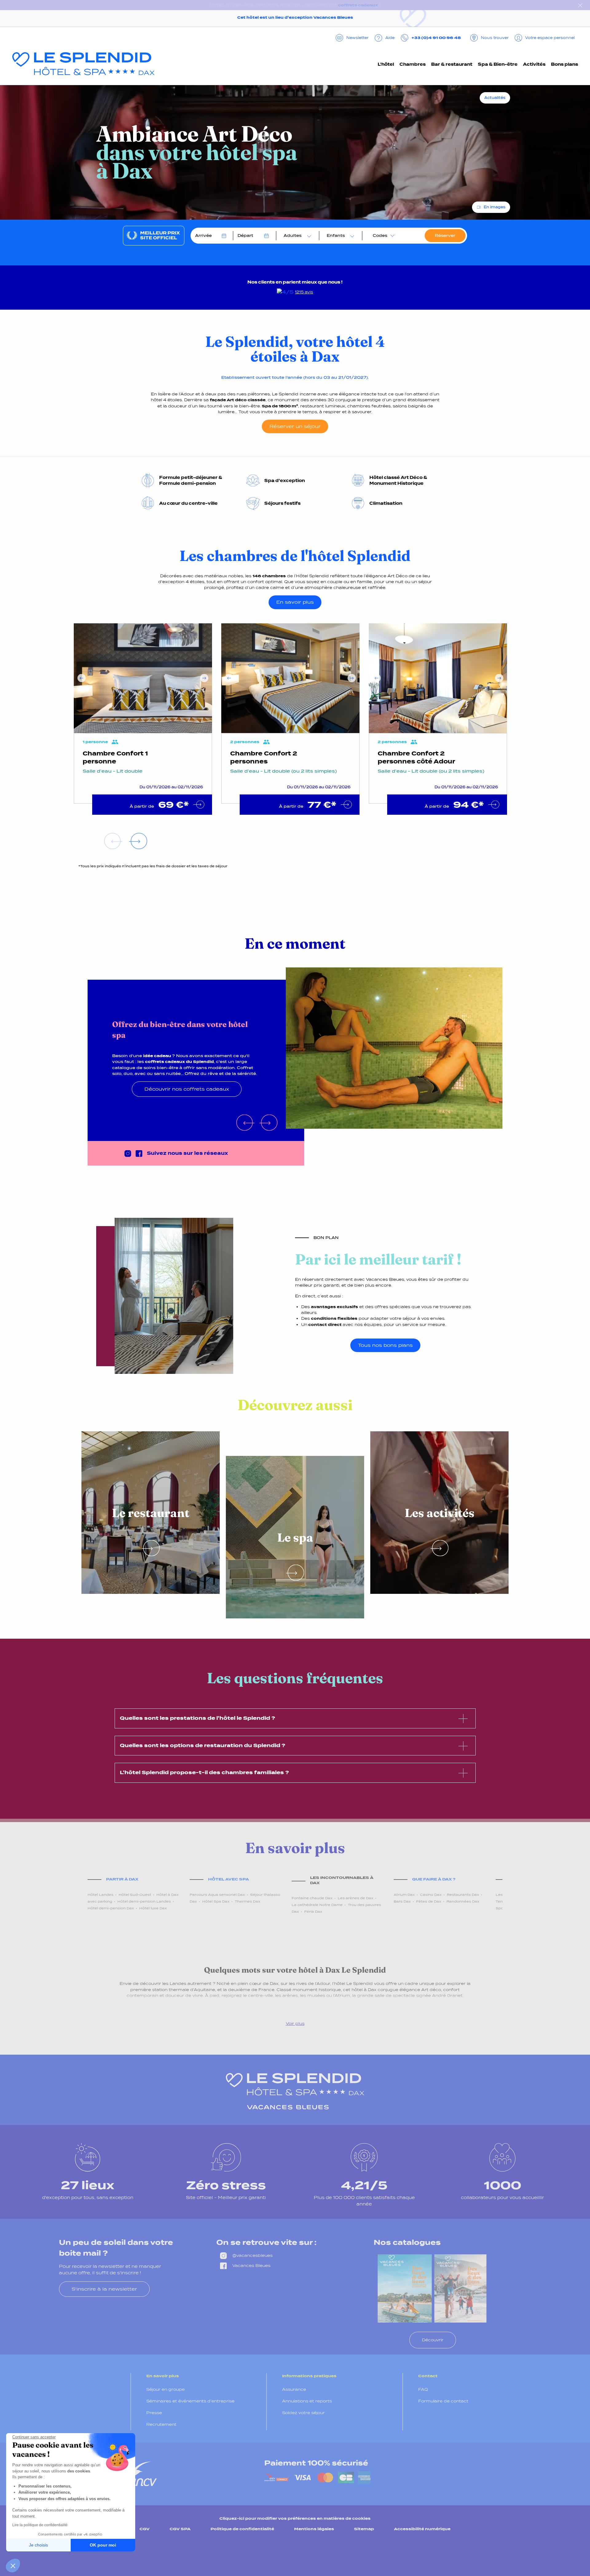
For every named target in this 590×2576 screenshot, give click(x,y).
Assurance (294, 2389)
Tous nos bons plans (385, 1345)
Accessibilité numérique (422, 2529)
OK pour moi (103, 2545)
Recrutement (161, 2424)
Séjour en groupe (165, 2389)
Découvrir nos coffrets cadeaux (187, 1089)
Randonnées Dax (463, 1901)
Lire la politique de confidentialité (40, 2525)
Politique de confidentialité (242, 2529)
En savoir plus (295, 602)
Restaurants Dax (463, 1895)
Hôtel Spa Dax (216, 1901)
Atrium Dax (404, 1895)
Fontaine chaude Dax (312, 1898)
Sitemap (364, 2529)
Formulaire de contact (443, 2401)
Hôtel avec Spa (228, 1879)
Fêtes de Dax (429, 1901)
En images (495, 207)
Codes (380, 235)
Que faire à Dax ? (434, 1879)
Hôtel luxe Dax (153, 1908)
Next (204, 678)
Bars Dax (402, 1901)
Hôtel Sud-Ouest (135, 1895)
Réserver (445, 235)
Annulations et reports (307, 2401)
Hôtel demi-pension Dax (111, 1908)
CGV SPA (180, 2529)
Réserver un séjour (295, 426)
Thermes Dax (248, 1901)
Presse (154, 2413)
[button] (13, 2566)
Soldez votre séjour (303, 2413)
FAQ (423, 2389)
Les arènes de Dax (356, 1898)
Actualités (495, 98)
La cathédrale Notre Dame (317, 1905)
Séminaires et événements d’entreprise (190, 2401)
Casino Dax (431, 1895)
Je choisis (38, 2545)
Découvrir (433, 2340)
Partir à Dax (122, 1879)
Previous (82, 678)
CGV (145, 2529)
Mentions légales (314, 2529)
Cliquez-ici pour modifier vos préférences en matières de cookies (295, 2518)
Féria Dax (313, 1911)
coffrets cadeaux (358, 5)
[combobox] (296, 236)
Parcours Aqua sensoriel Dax (217, 1895)
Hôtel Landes (100, 1895)
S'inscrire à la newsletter (104, 2289)
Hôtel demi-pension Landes (144, 1901)
